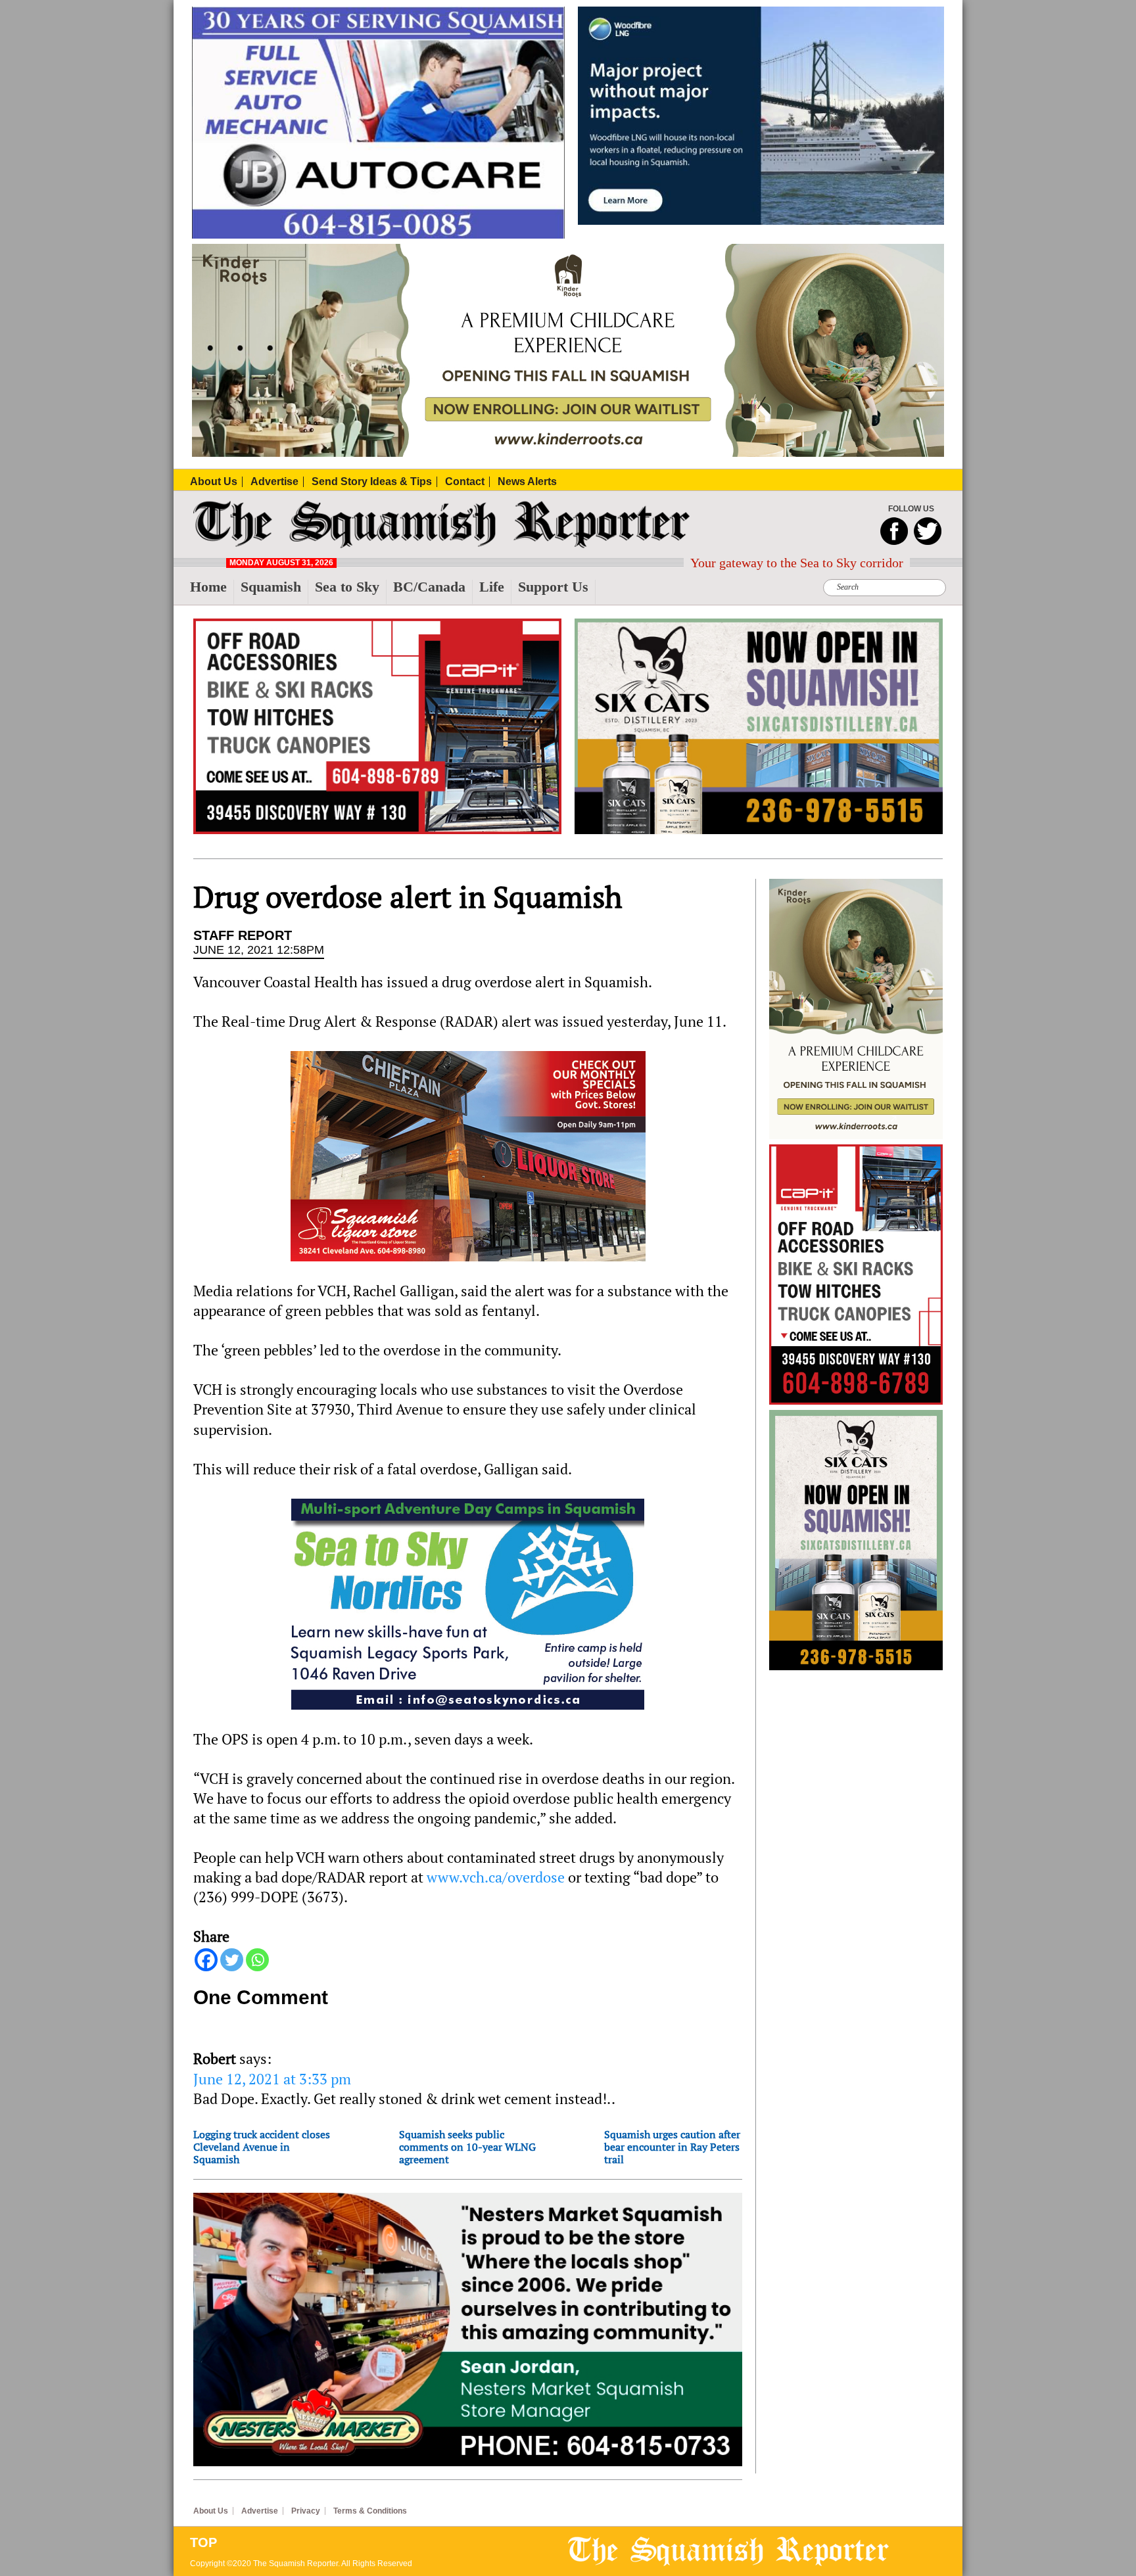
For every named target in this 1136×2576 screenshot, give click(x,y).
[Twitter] (232, 1960)
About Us (211, 2511)
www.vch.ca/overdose (496, 1877)
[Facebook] (206, 1960)
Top (203, 2542)
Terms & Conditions (370, 2511)
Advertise (260, 2511)
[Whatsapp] (257, 1960)
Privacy (306, 2511)
